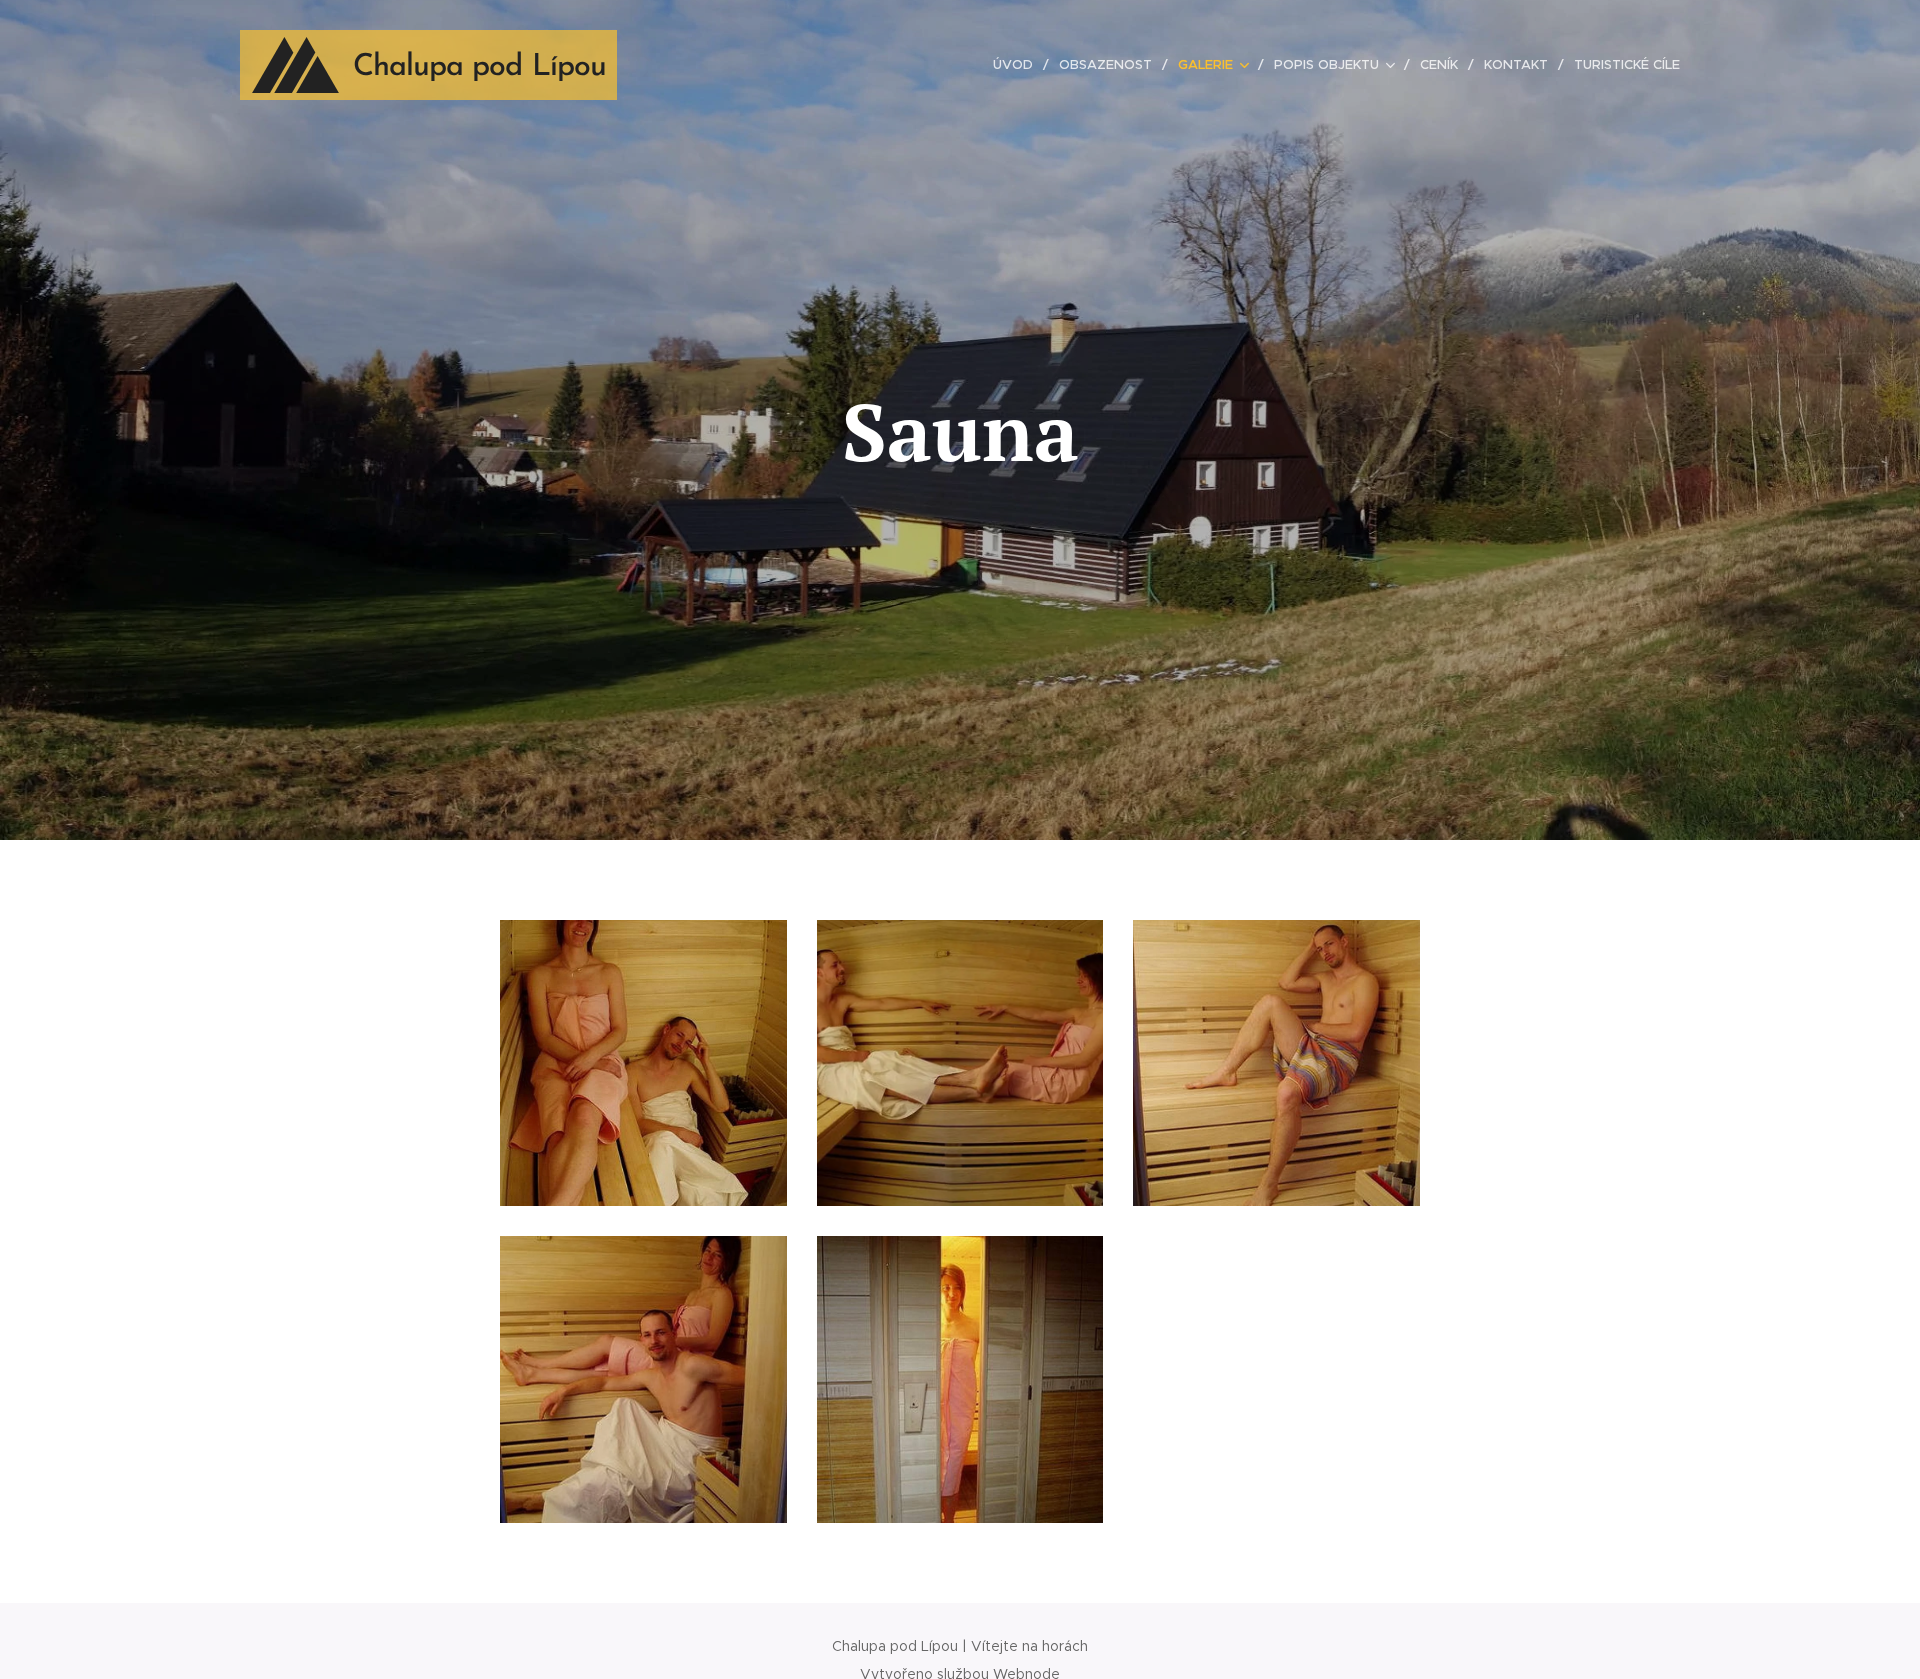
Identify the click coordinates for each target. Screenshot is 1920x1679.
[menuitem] (1018, 65)
